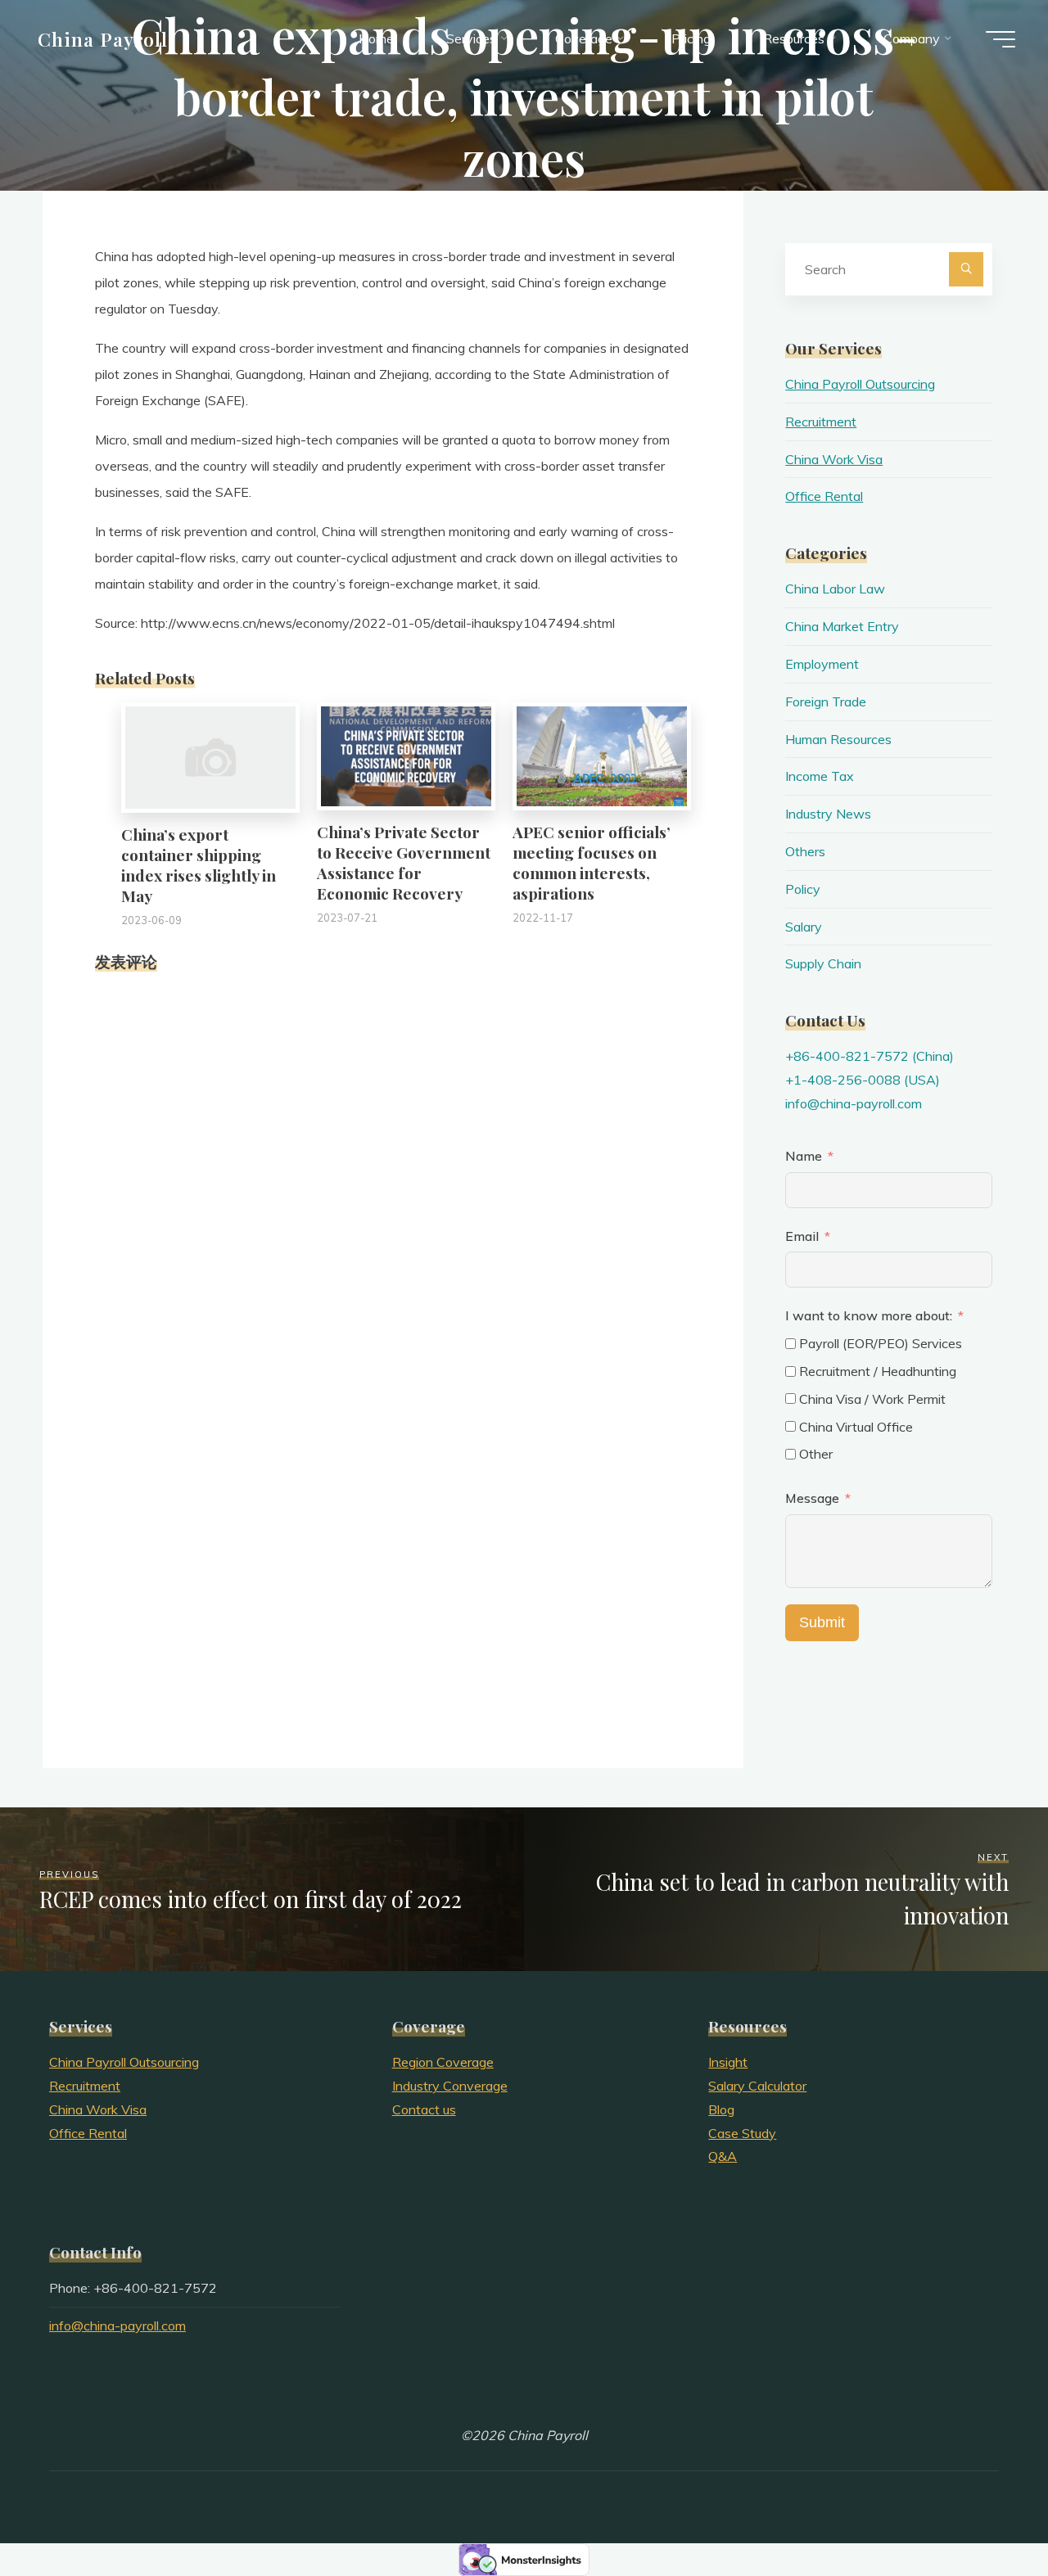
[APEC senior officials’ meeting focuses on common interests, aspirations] (602, 755)
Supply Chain (823, 963)
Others (805, 851)
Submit (822, 1622)
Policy (803, 889)
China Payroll (103, 38)
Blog (721, 2109)
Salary (804, 927)
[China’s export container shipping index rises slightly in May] (210, 756)
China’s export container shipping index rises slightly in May (199, 865)
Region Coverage (443, 2062)
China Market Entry (842, 626)
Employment (822, 664)
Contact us (424, 2109)
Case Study (742, 2133)
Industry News (828, 814)
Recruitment (821, 422)
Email (802, 1236)
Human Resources (838, 739)
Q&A (723, 2156)
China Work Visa (834, 459)
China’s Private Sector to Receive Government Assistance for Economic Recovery (404, 862)
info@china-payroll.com (854, 1103)
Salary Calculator (757, 2086)
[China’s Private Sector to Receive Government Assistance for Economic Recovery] (406, 755)
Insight (728, 2062)
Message (812, 1498)
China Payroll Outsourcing (860, 384)
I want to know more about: (870, 1315)
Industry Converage (450, 2086)
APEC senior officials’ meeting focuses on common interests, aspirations (592, 862)
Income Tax (820, 776)
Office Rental (824, 496)
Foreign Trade (826, 702)
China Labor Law (835, 589)
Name (804, 1156)
